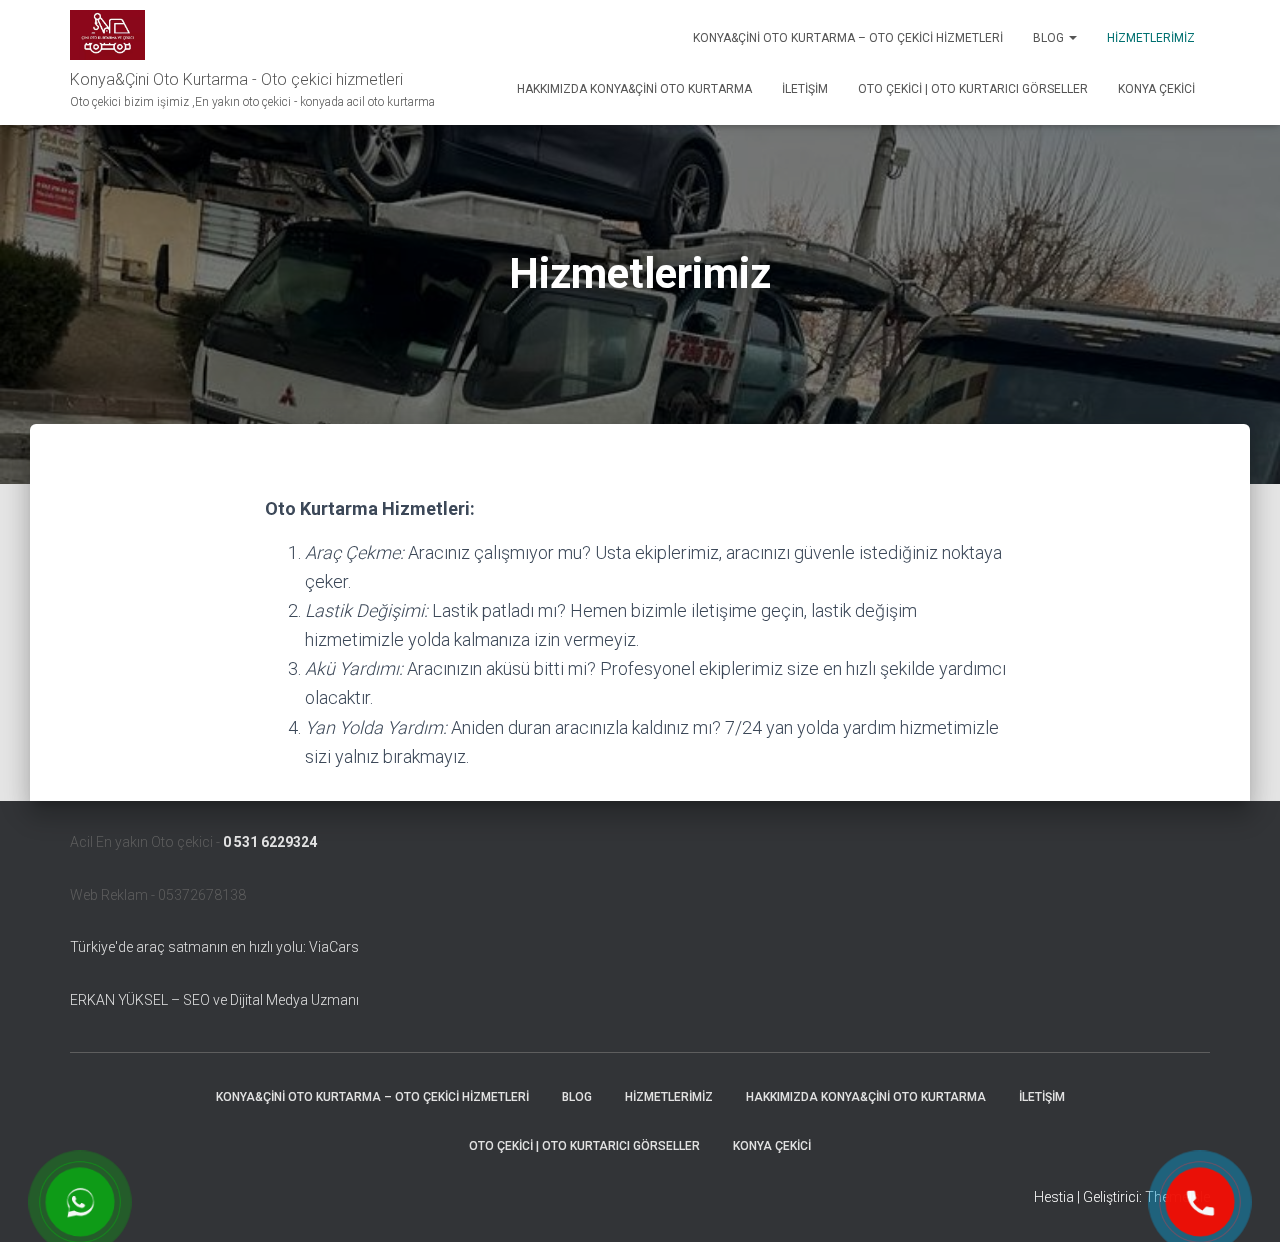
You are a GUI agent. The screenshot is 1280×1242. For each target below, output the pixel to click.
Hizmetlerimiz (1151, 38)
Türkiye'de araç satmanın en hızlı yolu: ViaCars (214, 947)
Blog (1050, 38)
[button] (1072, 38)
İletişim (805, 89)
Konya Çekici (1156, 89)
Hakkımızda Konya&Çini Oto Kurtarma (634, 89)
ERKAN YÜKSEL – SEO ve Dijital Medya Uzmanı (214, 1000)
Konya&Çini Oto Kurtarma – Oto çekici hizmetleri (848, 38)
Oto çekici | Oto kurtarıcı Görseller (973, 89)
